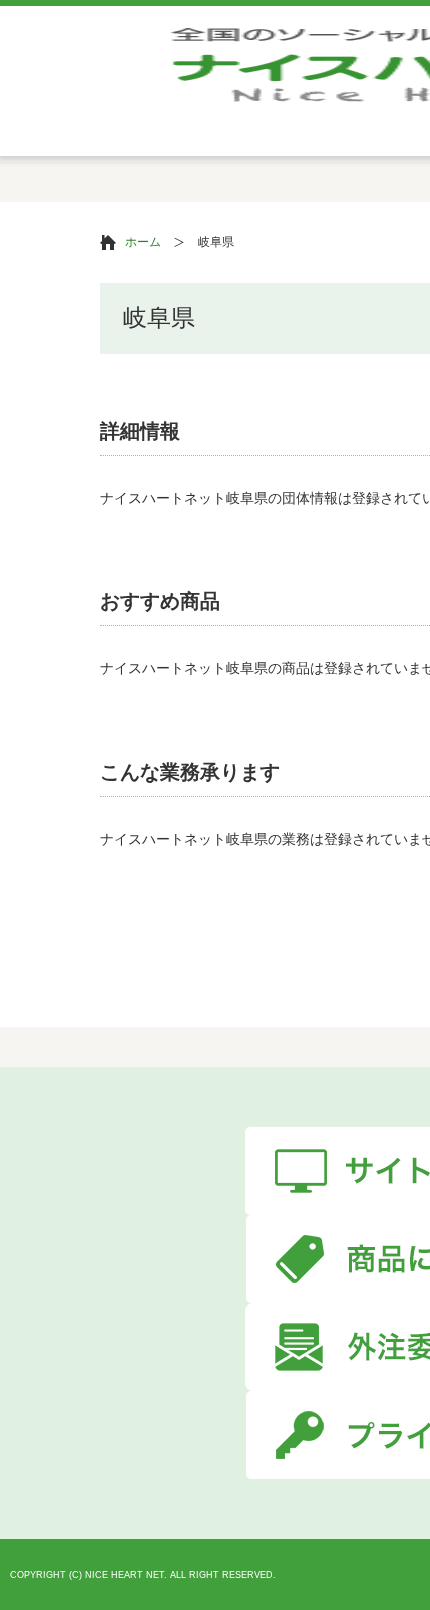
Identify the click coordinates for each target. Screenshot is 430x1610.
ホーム (143, 242)
